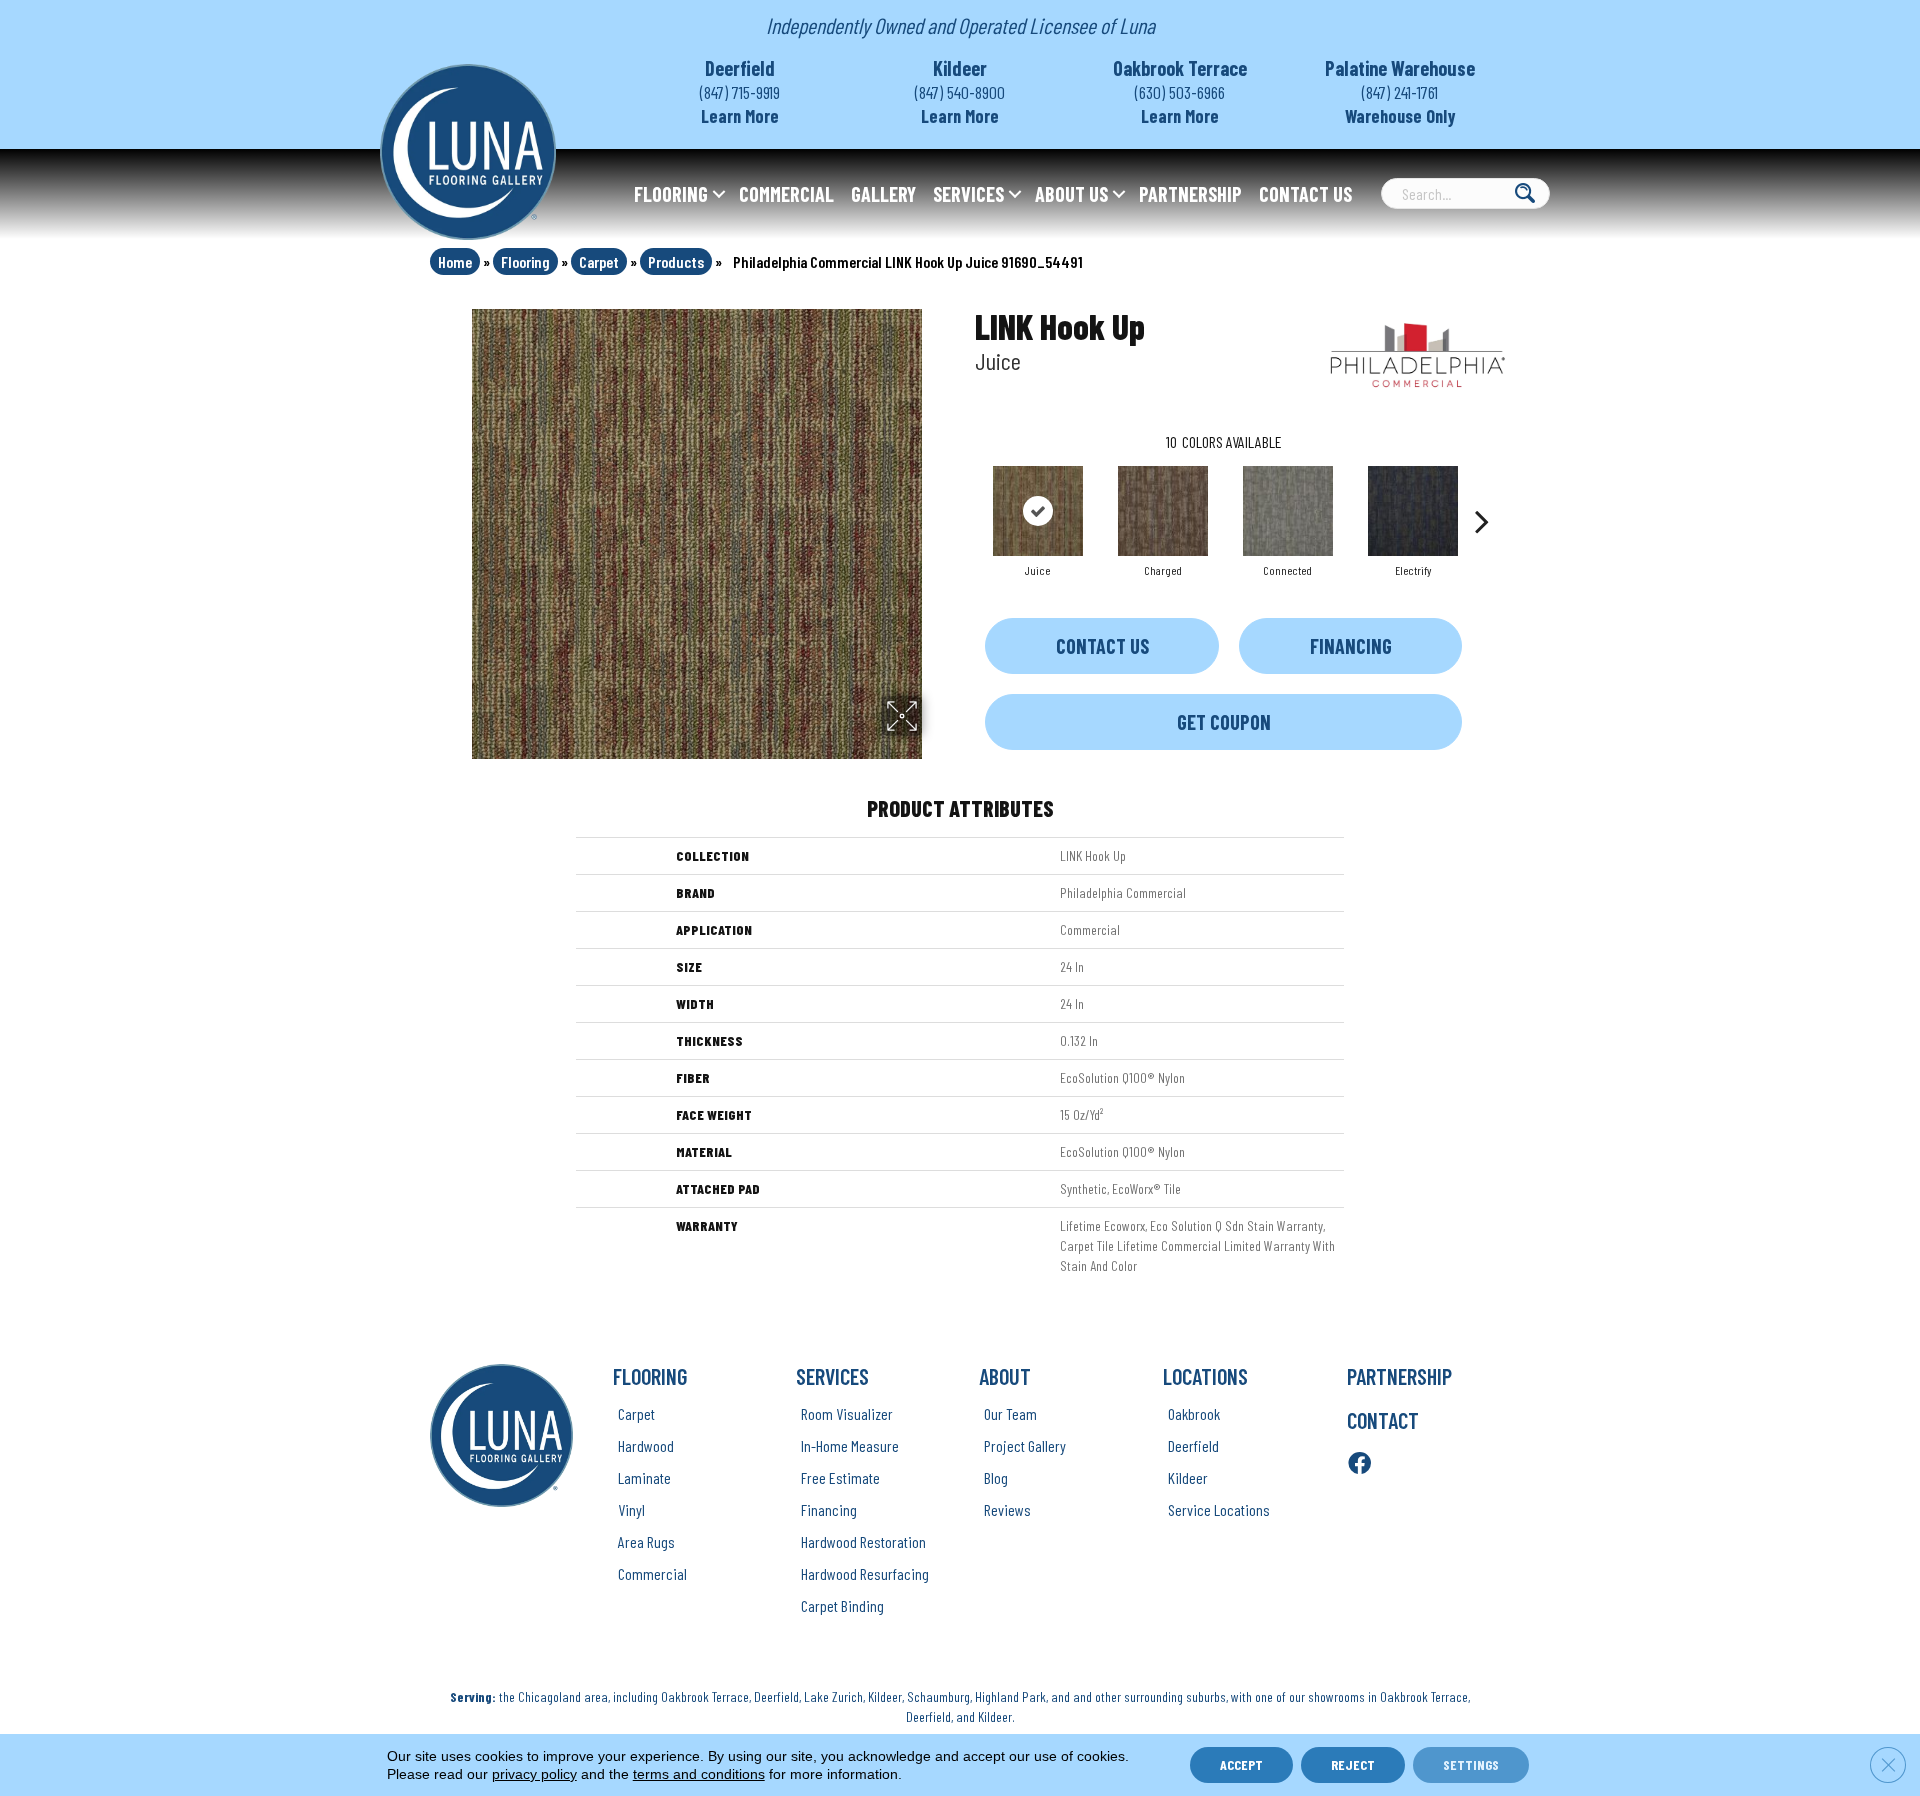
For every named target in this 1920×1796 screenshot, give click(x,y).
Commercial (786, 194)
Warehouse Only (1400, 116)
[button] (719, 194)
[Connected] (1288, 511)
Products (676, 261)
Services (968, 194)
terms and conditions (699, 1774)
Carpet (599, 261)
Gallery (883, 194)
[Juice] (1038, 511)
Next (1482, 491)
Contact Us (1305, 194)
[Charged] (1163, 511)
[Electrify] (1413, 511)
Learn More (740, 116)
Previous (965, 491)
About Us (1071, 194)
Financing (1351, 646)
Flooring (671, 194)
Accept (1241, 1764)
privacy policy (534, 1774)
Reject (1353, 1764)
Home (455, 261)
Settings (1471, 1764)
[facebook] (1359, 1464)
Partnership (1190, 194)
